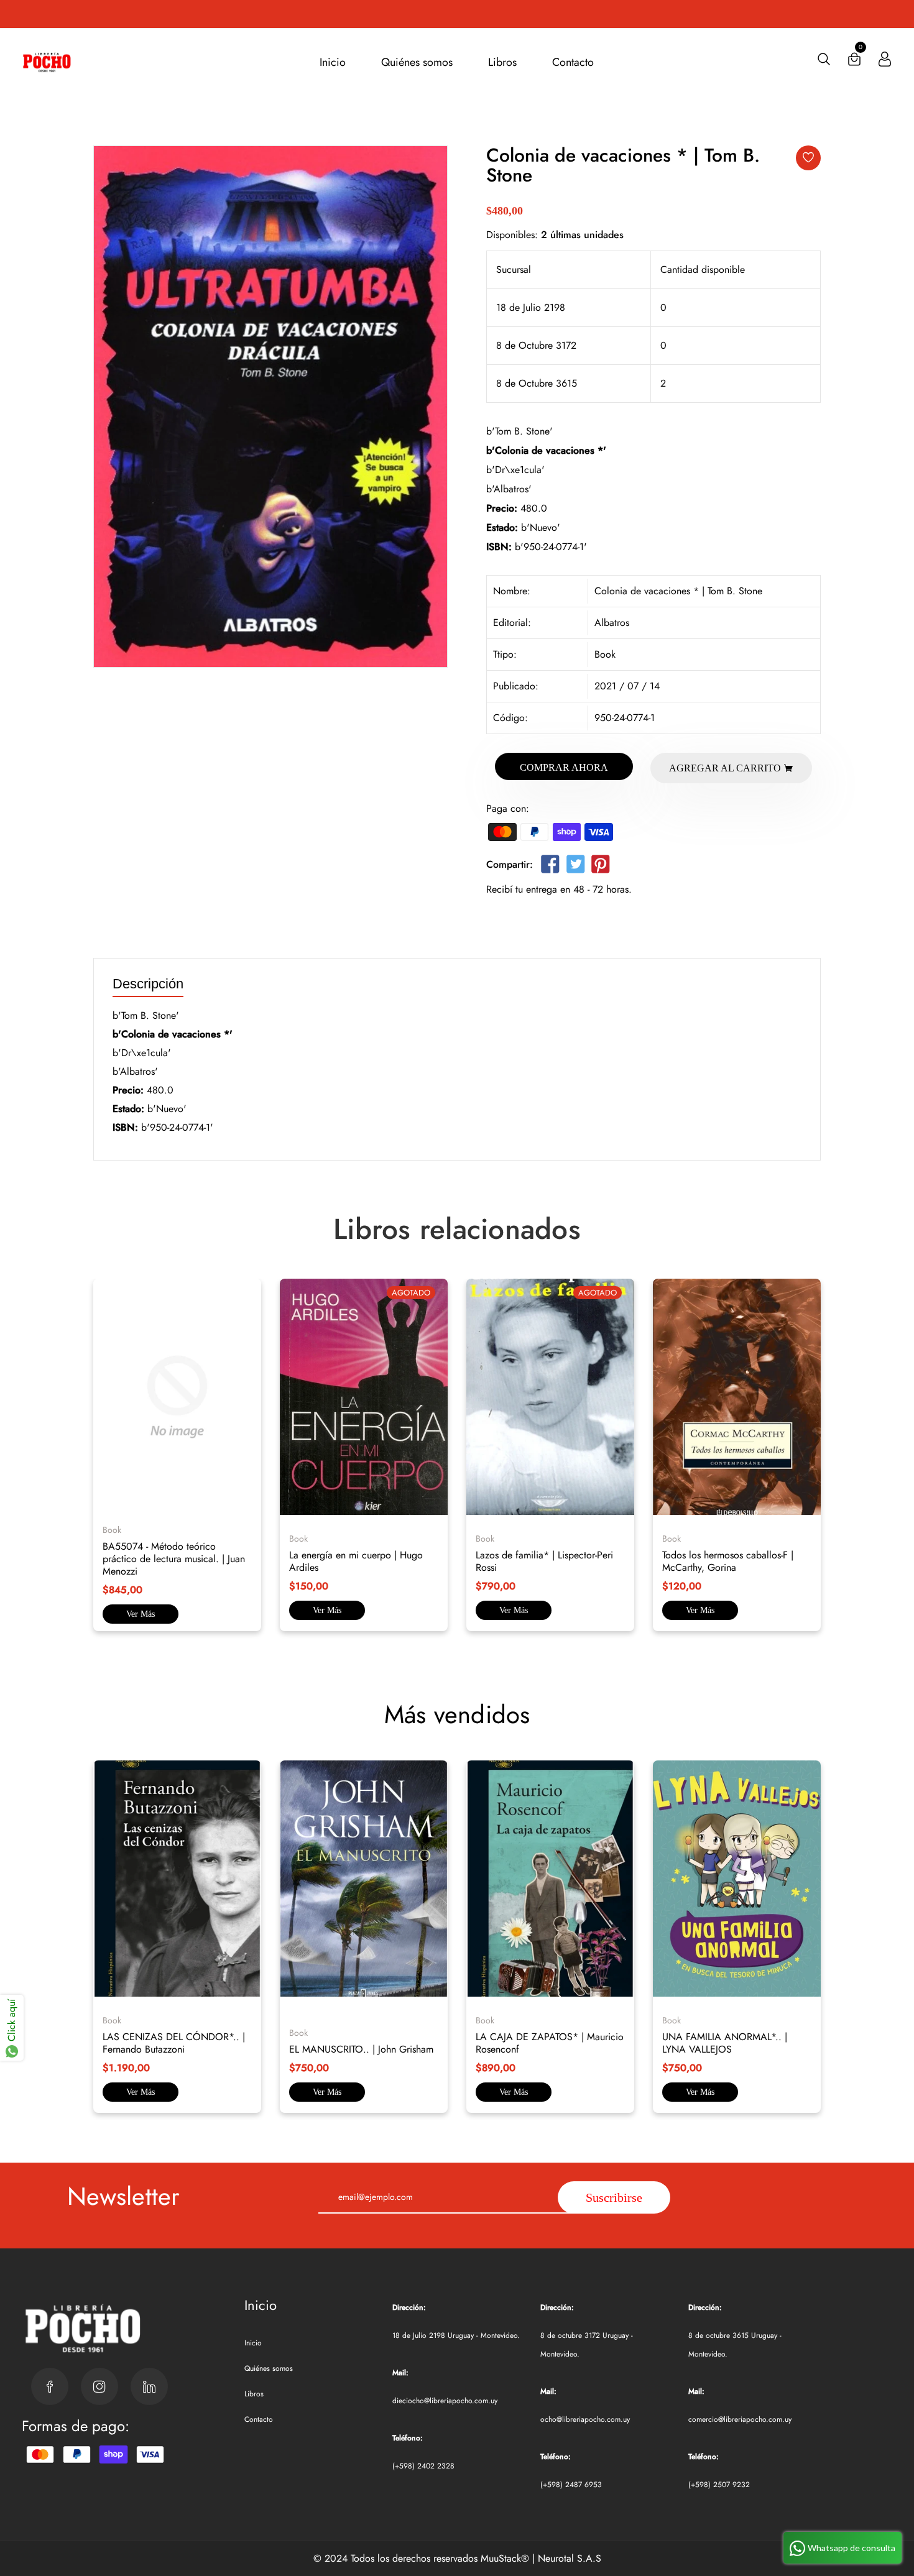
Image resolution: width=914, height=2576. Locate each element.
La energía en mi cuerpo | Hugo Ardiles (356, 1561)
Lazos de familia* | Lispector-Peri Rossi (544, 1561)
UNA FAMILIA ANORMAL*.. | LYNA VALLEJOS (725, 2043)
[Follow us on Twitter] (575, 867)
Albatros (612, 623)
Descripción (148, 984)
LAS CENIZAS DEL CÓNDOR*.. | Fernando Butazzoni (174, 2043)
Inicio (333, 62)
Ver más (141, 1614)
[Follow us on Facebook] (550, 867)
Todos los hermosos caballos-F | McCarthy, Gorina (728, 1561)
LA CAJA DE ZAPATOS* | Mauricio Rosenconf (550, 2043)
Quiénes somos (417, 62)
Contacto (573, 62)
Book (605, 654)
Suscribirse (614, 2197)
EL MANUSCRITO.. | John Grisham (361, 2049)
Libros (502, 62)
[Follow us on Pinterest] (601, 867)
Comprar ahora (564, 767)
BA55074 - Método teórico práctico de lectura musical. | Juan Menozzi (174, 1559)
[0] (854, 62)
